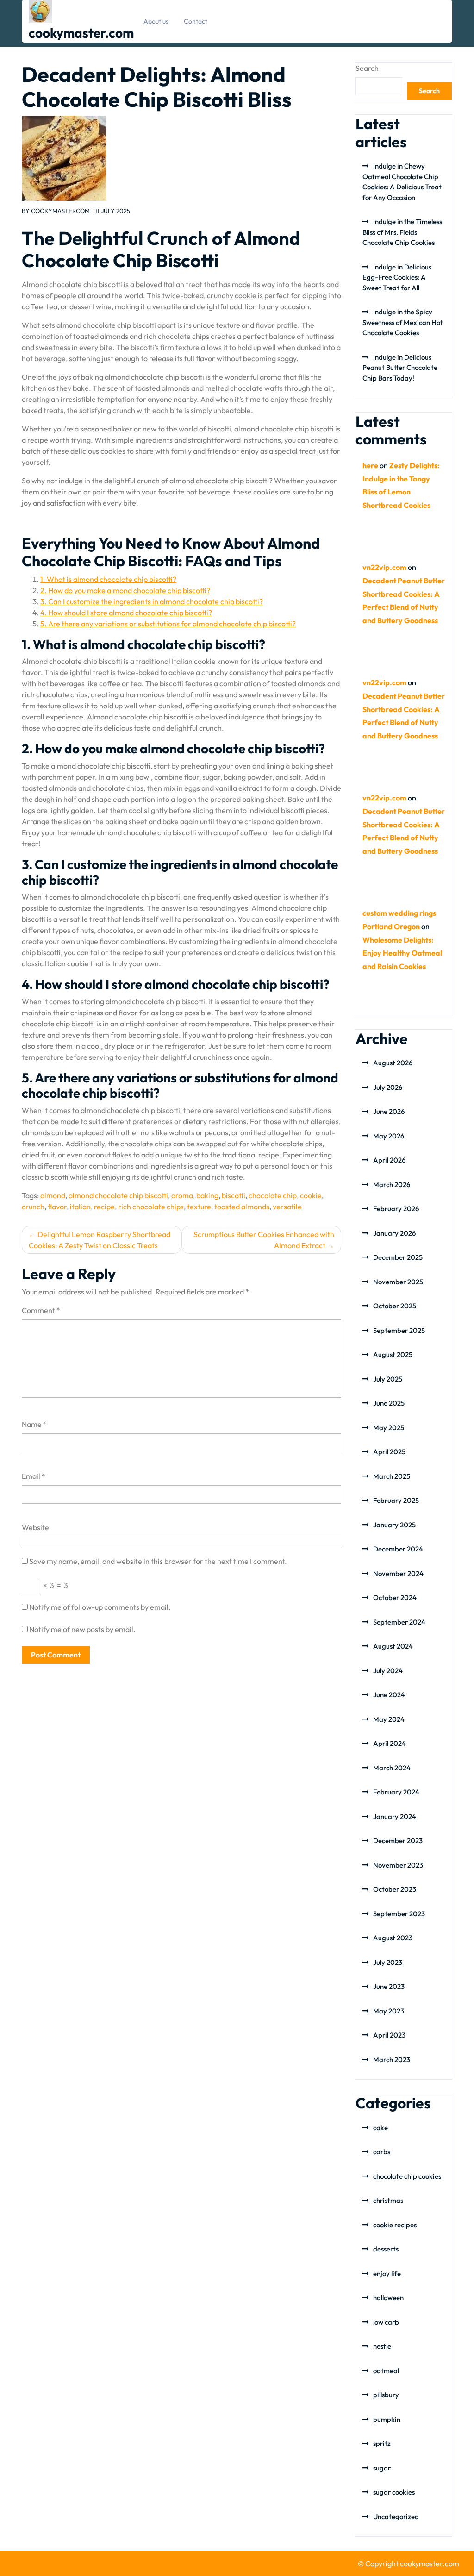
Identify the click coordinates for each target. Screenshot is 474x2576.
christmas (388, 2200)
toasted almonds (242, 1207)
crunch (33, 1207)
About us (156, 21)
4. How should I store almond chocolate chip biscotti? (126, 613)
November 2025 (398, 1282)
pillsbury (386, 2395)
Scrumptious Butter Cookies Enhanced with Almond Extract (264, 1240)
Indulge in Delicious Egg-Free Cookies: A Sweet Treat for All (397, 277)
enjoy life (387, 2273)
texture (199, 1207)
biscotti (234, 1195)
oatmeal (386, 2371)
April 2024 (390, 1743)
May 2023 (389, 2011)
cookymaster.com (81, 33)
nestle (382, 2346)
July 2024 (388, 1671)
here (370, 465)
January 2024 (395, 1816)
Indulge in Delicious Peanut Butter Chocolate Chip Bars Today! (400, 368)
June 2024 (389, 1695)
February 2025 (396, 1500)
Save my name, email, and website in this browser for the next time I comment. (158, 1561)
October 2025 (395, 1306)
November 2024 (398, 1573)
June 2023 (389, 1986)
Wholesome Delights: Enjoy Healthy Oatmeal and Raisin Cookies (402, 953)
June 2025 (389, 1403)
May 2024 (389, 1719)
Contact (196, 21)
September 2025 (399, 1330)
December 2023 (398, 1841)
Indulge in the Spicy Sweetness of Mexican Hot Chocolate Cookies (403, 322)
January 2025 (394, 1525)
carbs (382, 2152)
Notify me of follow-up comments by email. (100, 1607)
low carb (386, 2322)
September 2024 (399, 1622)
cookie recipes (395, 2225)
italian (80, 1207)
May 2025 (389, 1428)
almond (53, 1195)
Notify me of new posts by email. (82, 1629)
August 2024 (393, 1646)
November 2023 (398, 1865)
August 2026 (393, 1063)
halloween (388, 2298)
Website (35, 1527)
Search (367, 68)
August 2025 (393, 1354)
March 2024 (392, 1768)
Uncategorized (396, 2517)
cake (380, 2128)
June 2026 (389, 1111)
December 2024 (398, 1549)
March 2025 (392, 1476)
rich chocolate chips (151, 1207)
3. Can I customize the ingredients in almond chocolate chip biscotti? (152, 601)
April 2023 (389, 2035)
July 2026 (388, 1087)
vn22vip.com (384, 567)
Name (34, 1424)
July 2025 (388, 1379)
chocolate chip (273, 1195)
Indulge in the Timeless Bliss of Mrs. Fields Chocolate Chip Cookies (402, 232)
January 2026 (394, 1233)
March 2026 (392, 1185)
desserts (386, 2249)
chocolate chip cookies (407, 2176)
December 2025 (398, 1257)
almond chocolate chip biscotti (118, 1195)
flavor (57, 1207)
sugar (382, 2468)
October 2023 (395, 1889)
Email (34, 1476)
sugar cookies (394, 2492)
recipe (104, 1207)
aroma (182, 1195)
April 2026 (389, 1160)
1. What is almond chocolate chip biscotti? (108, 579)
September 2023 (399, 1914)
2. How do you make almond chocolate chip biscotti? (125, 590)
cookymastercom (60, 211)
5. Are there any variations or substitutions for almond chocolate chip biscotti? (168, 624)
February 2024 (396, 1792)
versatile (287, 1207)
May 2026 (389, 1136)
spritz (382, 2443)
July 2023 (388, 1962)
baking (207, 1195)
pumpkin (387, 2419)
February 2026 (396, 1209)
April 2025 (389, 1452)
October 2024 (395, 1597)
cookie (311, 1195)
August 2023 (393, 1938)
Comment (41, 1310)
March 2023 (392, 2060)
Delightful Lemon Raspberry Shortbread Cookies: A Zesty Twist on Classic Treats (100, 1240)
